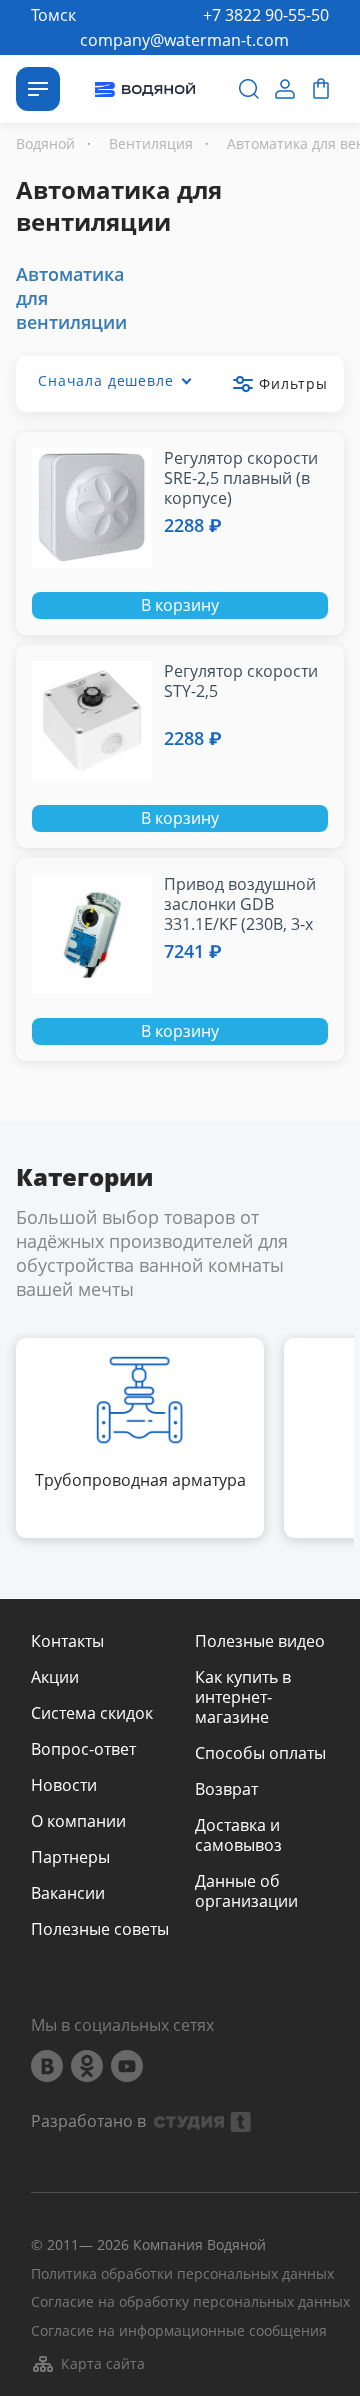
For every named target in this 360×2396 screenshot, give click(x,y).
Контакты (67, 1641)
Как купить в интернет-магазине (243, 1697)
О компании (78, 1821)
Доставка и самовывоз (238, 1835)
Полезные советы (100, 1929)
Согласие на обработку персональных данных (190, 2302)
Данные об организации (246, 1891)
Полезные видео (260, 1641)
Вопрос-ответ (83, 1749)
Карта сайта (103, 2363)
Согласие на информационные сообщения (179, 2331)
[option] (140, 1438)
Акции (55, 1677)
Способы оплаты (260, 1753)
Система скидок (92, 1713)
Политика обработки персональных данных (182, 2274)
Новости (64, 1785)
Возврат (226, 1789)
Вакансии (68, 1893)
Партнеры (70, 1857)
